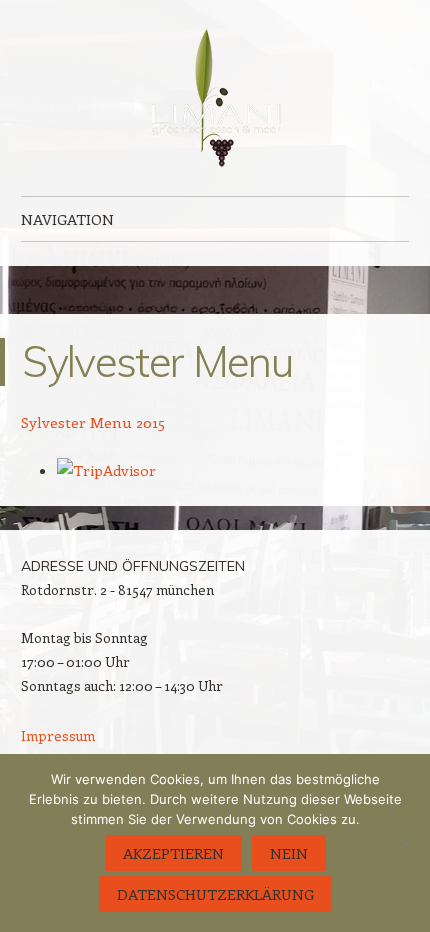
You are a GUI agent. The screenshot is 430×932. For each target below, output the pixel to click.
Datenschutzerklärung (215, 894)
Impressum (58, 735)
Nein (289, 853)
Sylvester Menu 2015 (93, 422)
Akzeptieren (173, 853)
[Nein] (405, 843)
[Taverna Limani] (215, 98)
